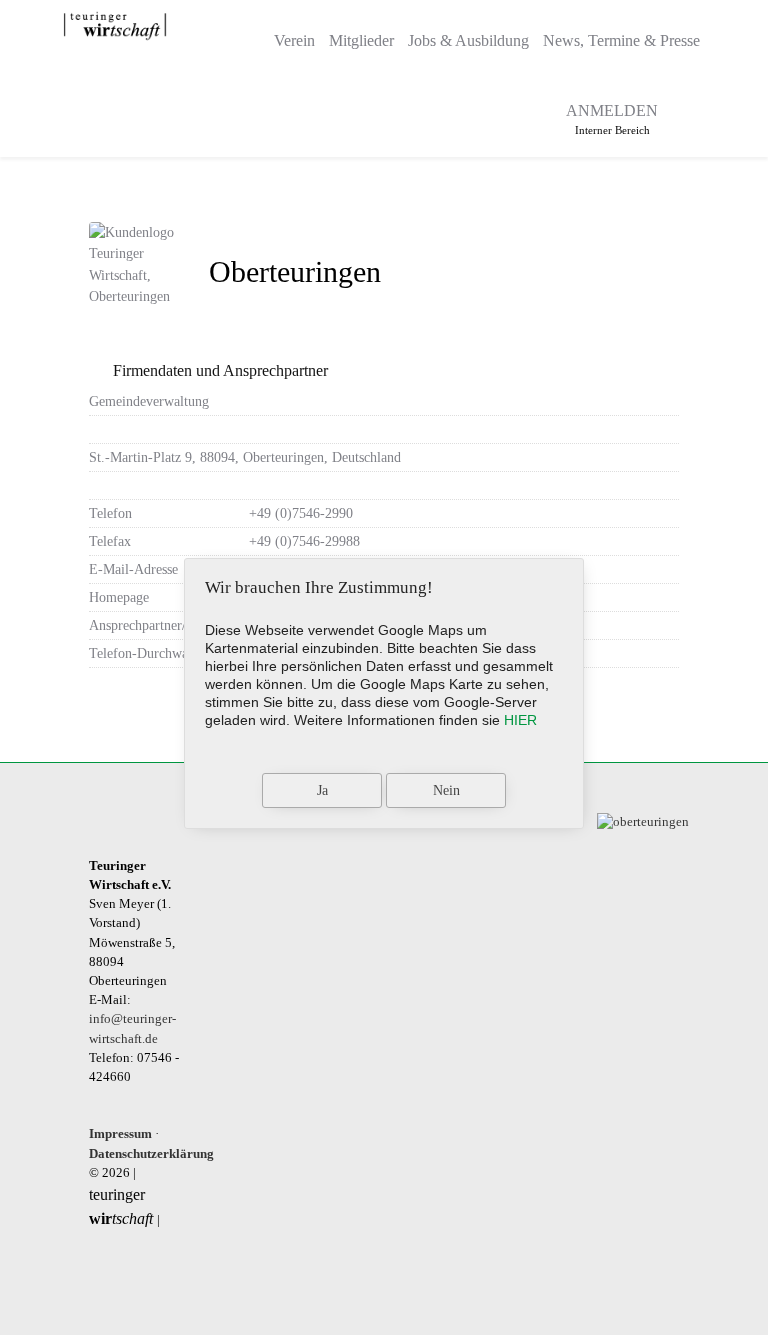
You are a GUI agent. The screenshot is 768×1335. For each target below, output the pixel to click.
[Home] (247, 34)
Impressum (120, 1134)
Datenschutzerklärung (151, 1154)
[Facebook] (685, 113)
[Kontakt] (523, 112)
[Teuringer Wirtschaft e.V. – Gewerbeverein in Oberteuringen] (115, 26)
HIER (520, 720)
